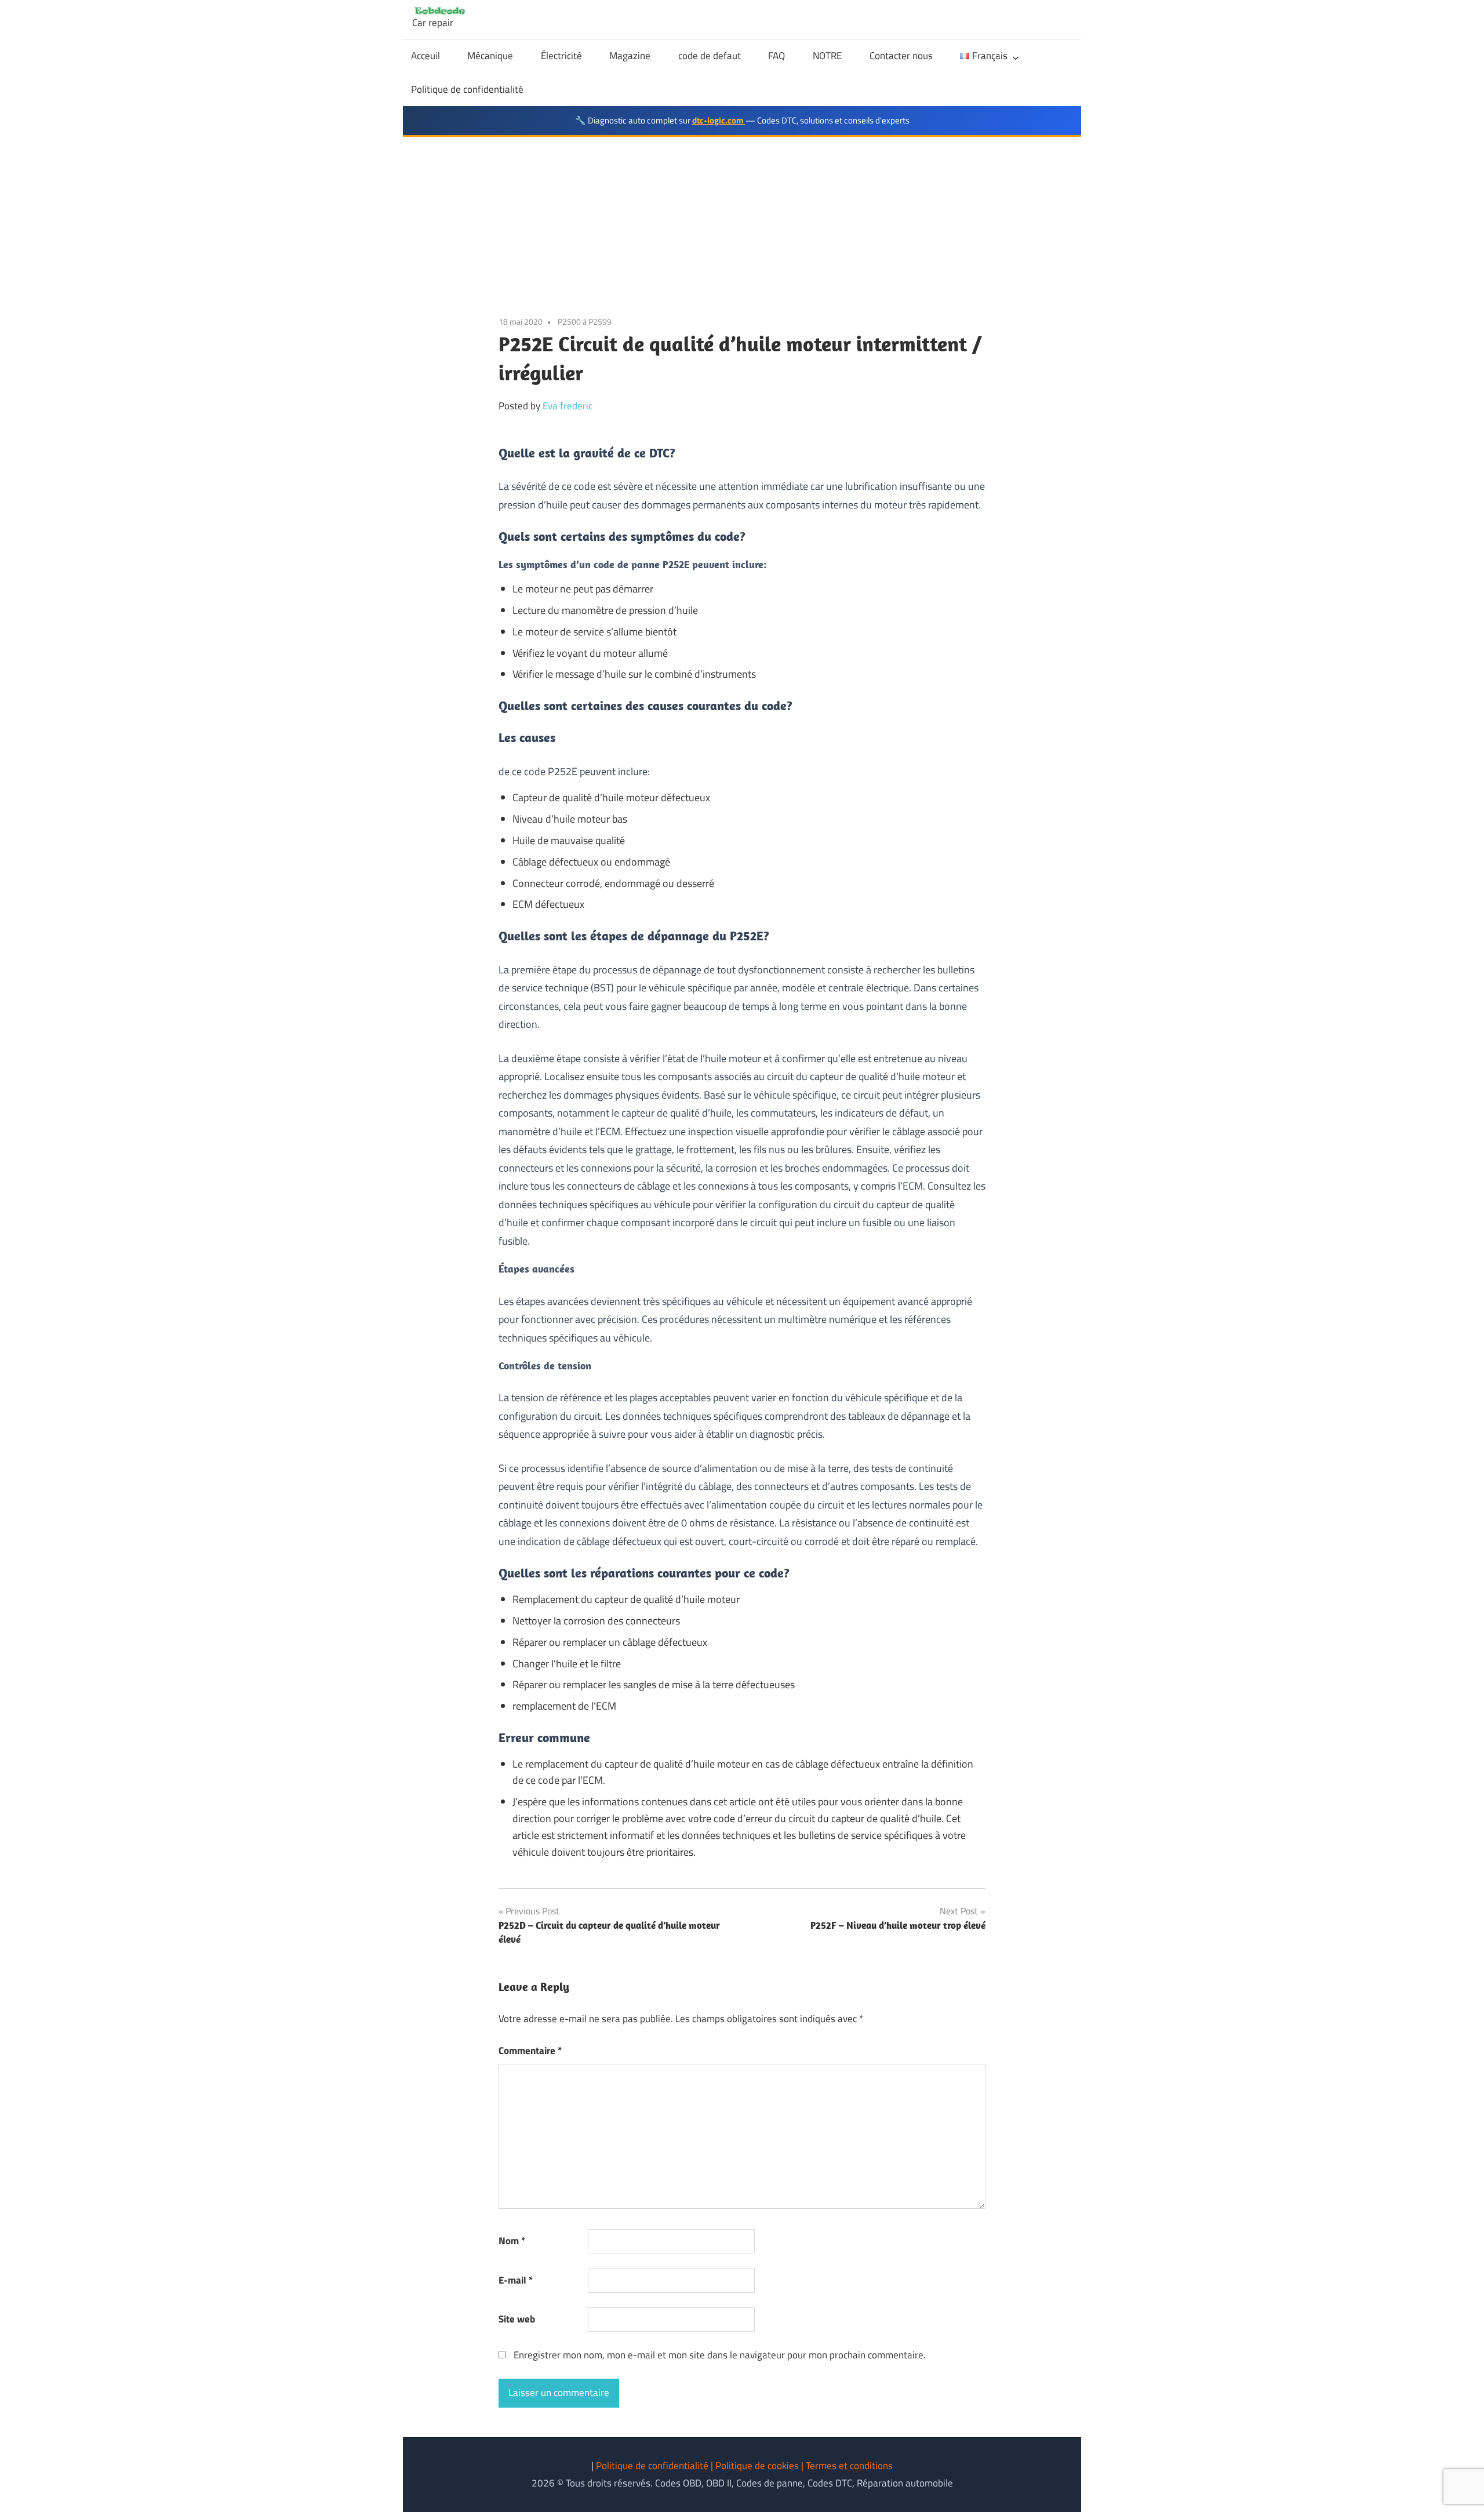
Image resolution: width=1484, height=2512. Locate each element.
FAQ (776, 56)
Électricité (561, 56)
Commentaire (530, 2051)
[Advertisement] (742, 224)
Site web (517, 2319)
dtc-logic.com (719, 120)
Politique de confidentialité (467, 89)
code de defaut (710, 56)
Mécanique (490, 56)
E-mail (516, 2280)
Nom (512, 2241)
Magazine (630, 56)
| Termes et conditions (847, 2466)
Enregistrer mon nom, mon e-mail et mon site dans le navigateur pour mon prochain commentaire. (720, 2355)
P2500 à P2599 (585, 321)
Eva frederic (568, 406)
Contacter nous (901, 56)
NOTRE (827, 56)
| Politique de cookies (756, 2466)
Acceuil (425, 56)
